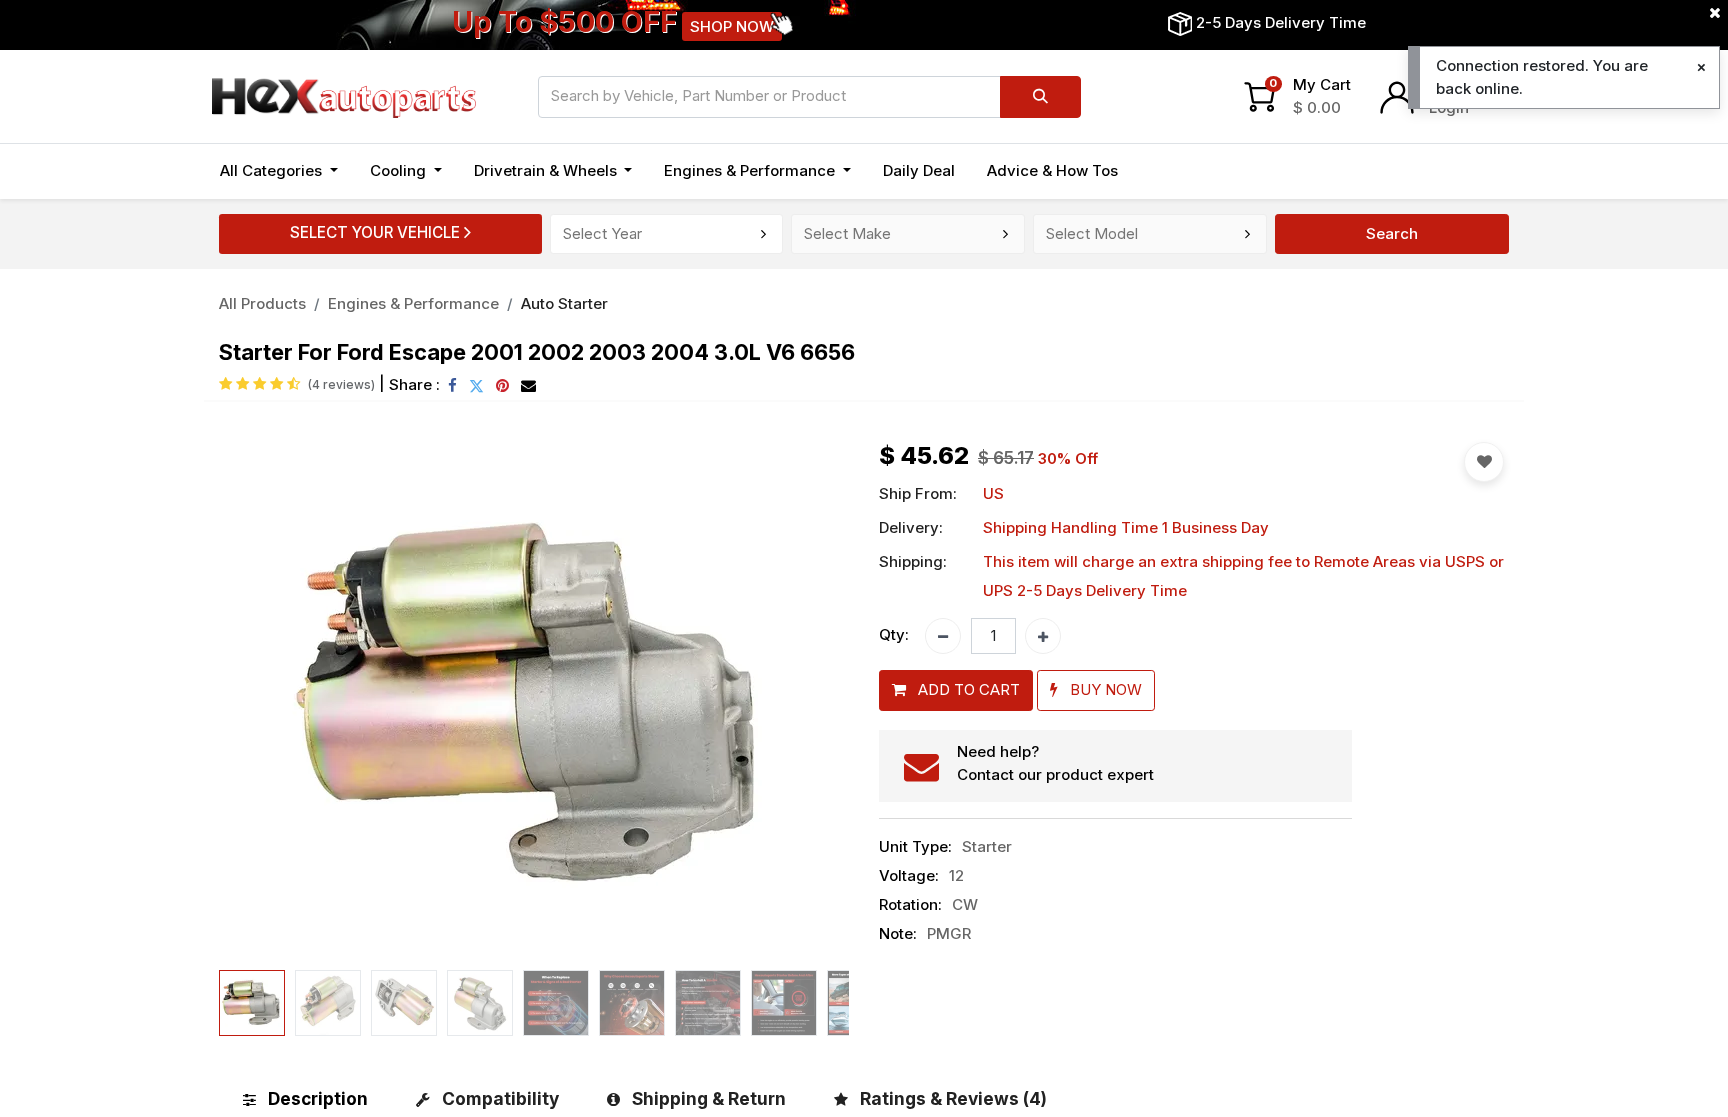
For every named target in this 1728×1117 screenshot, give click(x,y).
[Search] (1040, 97)
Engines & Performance (413, 303)
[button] (266, 702)
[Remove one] (943, 636)
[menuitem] (919, 171)
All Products (262, 303)
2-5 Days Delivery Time (1281, 22)
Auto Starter (564, 303)
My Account (1472, 84)
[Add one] (1043, 636)
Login (1449, 107)
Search (1392, 233)
